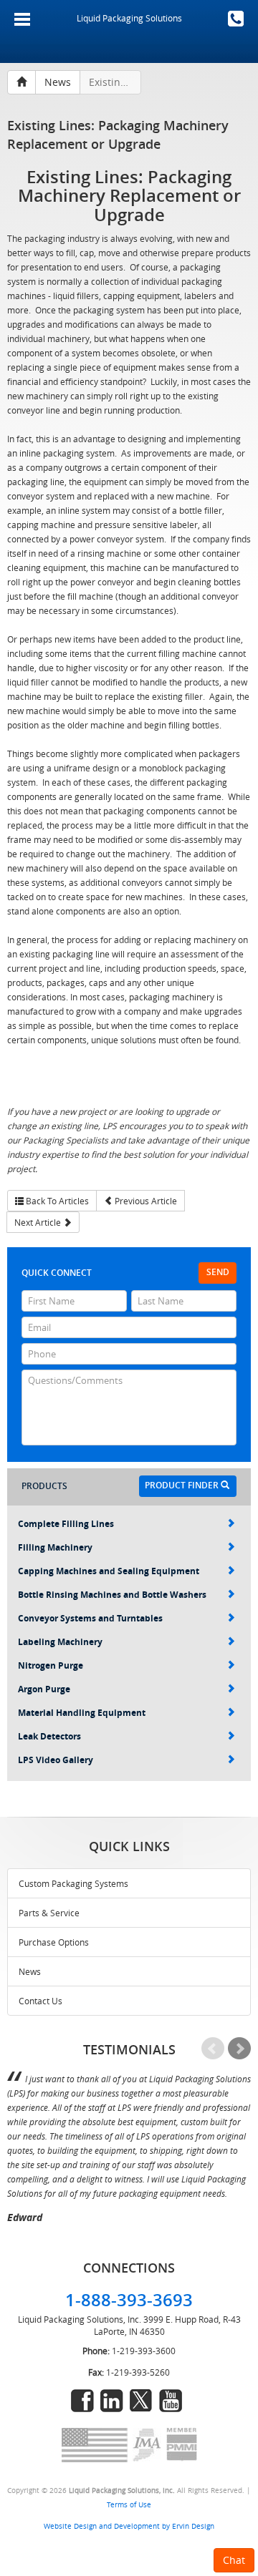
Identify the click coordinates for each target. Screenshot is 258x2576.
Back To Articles (56, 1201)
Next (239, 2049)
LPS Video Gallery (56, 1760)
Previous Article (145, 1201)
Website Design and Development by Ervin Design (129, 2526)
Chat (234, 2560)
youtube (171, 2401)
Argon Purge (44, 1689)
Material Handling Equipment (82, 1713)
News (30, 1971)
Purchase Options (54, 1942)
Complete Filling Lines (66, 1524)
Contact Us (40, 2001)
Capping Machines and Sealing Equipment (109, 1571)
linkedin (112, 2401)
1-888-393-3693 (236, 19)
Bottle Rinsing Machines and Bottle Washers (112, 1595)
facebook (82, 2401)
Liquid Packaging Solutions (129, 18)
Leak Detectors (49, 1736)
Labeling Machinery (60, 1642)
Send (218, 1272)
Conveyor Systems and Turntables (90, 1618)
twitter (141, 2401)
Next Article (39, 1222)
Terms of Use (129, 2504)
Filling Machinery (55, 1547)
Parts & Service (49, 1913)
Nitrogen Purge (51, 1665)
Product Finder (183, 1485)
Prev (213, 2049)
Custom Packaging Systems (73, 1883)
